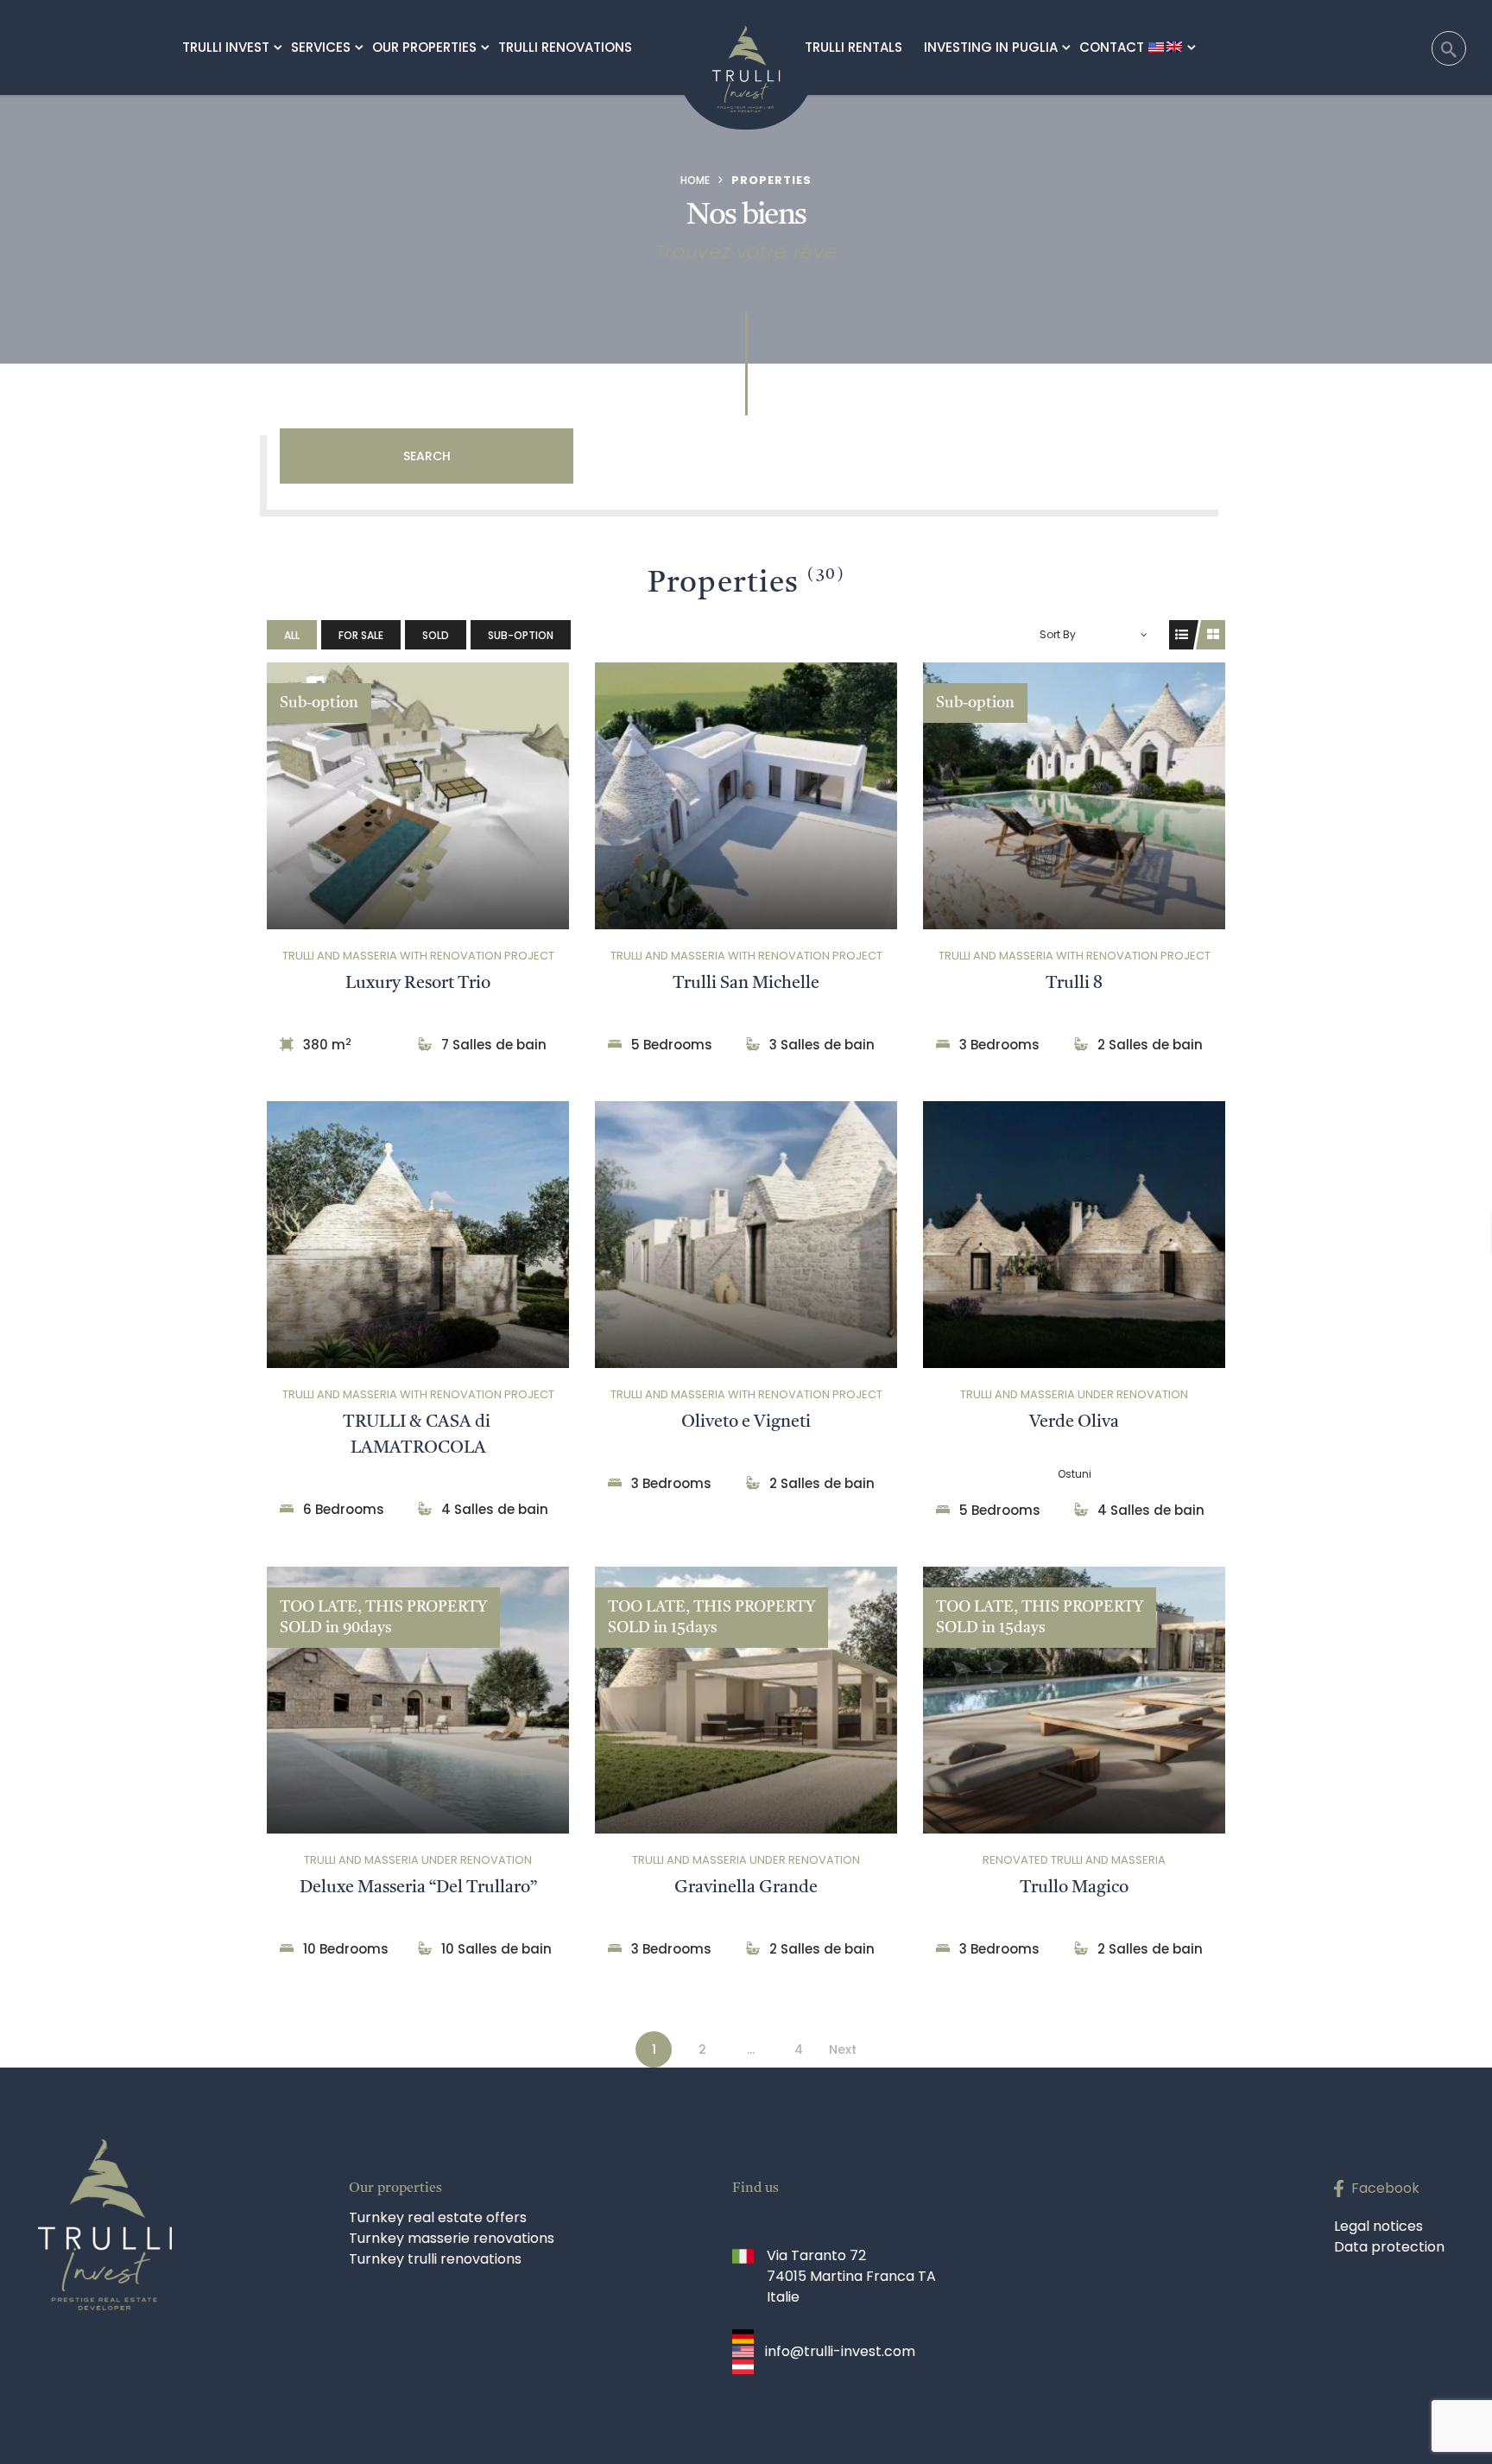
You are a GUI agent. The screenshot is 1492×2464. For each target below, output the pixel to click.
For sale (361, 635)
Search (427, 456)
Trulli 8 (1074, 984)
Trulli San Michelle (746, 984)
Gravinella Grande (746, 1888)
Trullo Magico (1074, 1888)
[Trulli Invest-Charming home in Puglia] (746, 56)
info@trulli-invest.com (840, 2351)
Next (843, 2049)
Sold (436, 635)
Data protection (1389, 2247)
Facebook (1385, 2188)
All (292, 635)
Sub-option (521, 635)
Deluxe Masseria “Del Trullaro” (418, 1888)
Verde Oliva (1074, 1422)
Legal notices (1378, 2226)
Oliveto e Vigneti (746, 1422)
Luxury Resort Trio (418, 984)
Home (695, 180)
